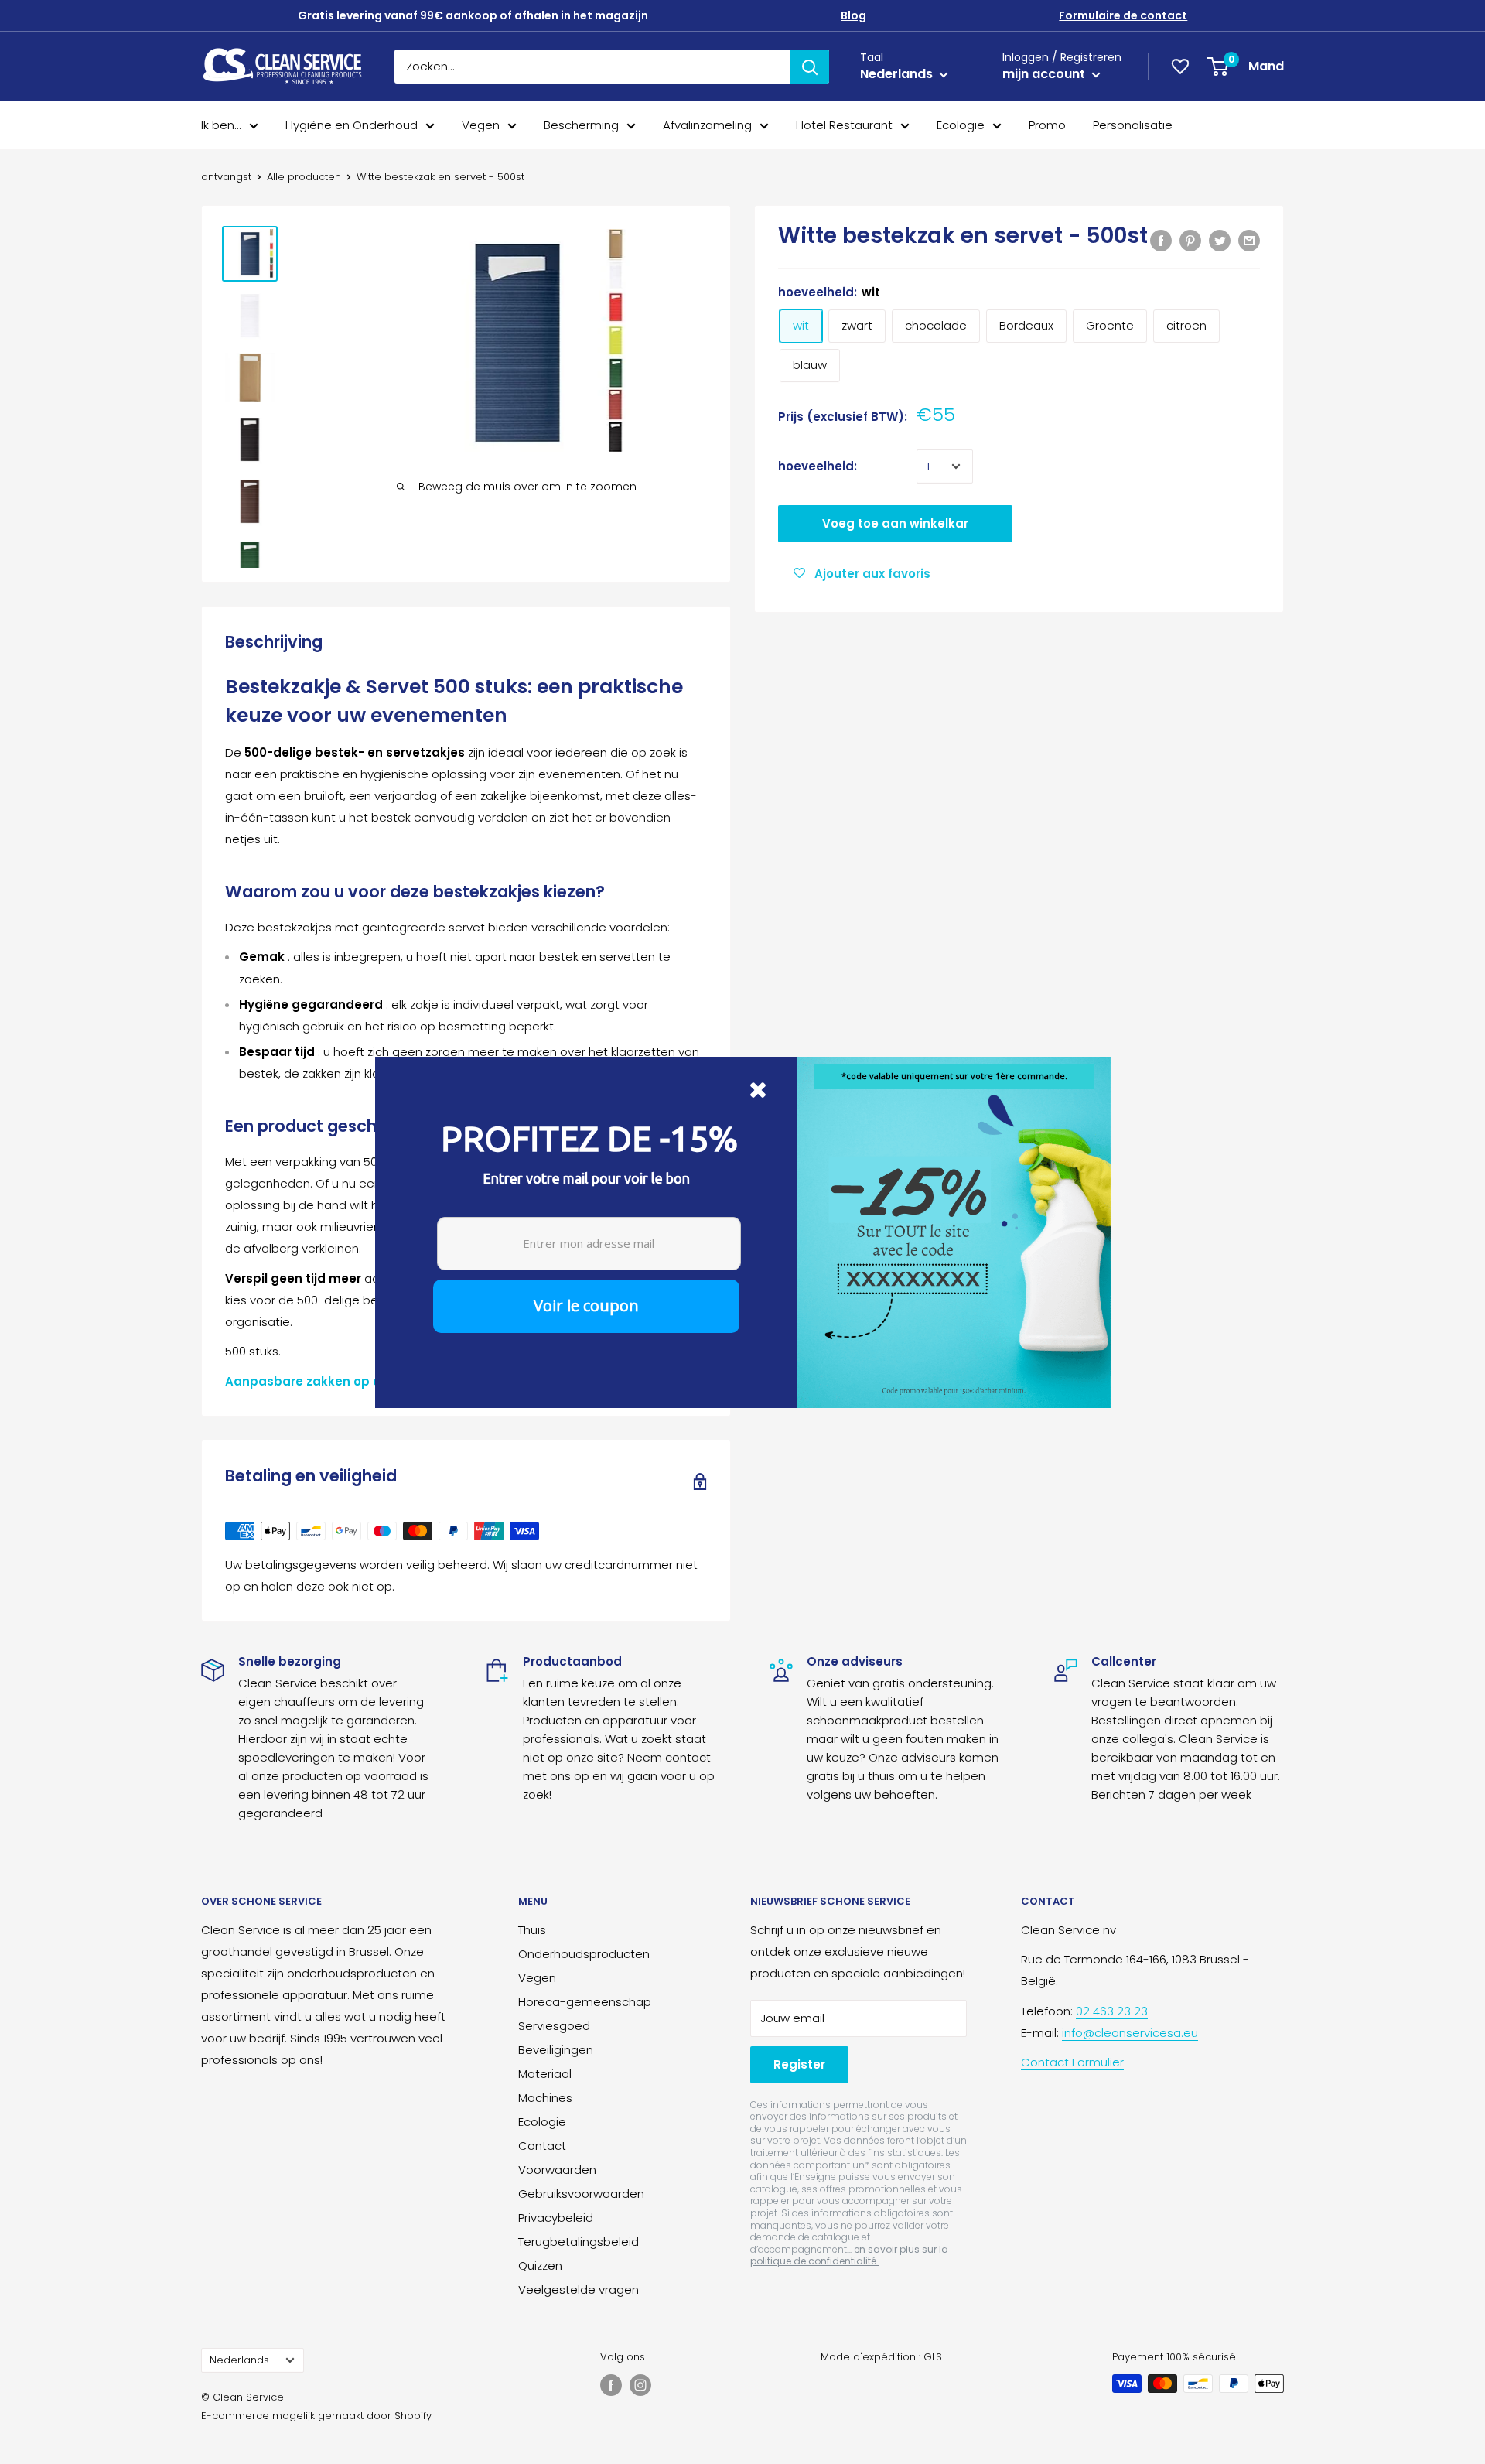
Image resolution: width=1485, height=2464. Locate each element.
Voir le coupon (586, 1305)
